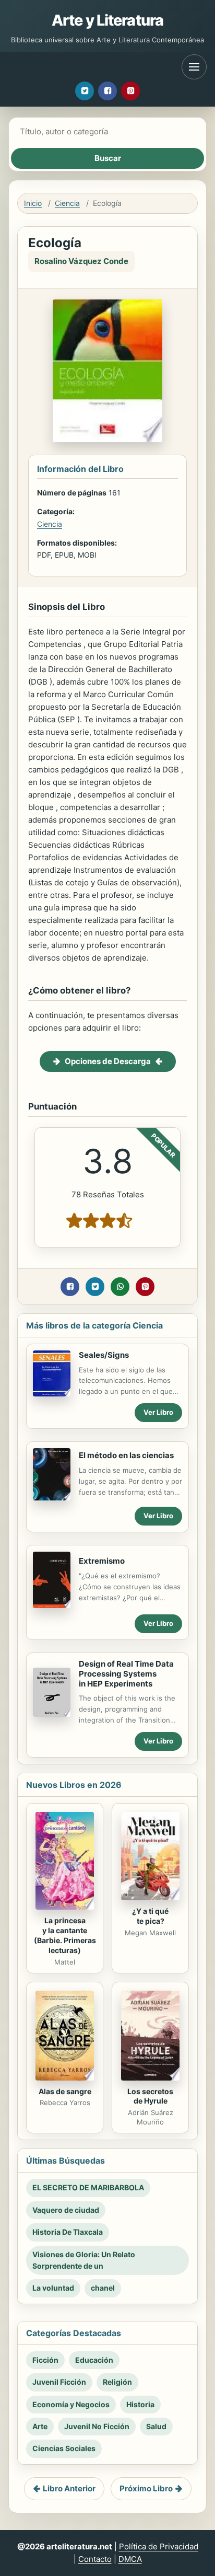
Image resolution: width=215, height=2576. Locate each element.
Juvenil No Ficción (97, 2426)
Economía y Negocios (71, 2404)
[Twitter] (85, 91)
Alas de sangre (65, 2091)
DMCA (130, 2559)
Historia (140, 2404)
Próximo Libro (146, 2488)
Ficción (45, 2360)
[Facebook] (107, 91)
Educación (94, 2360)
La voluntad (53, 2288)
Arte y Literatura (107, 20)
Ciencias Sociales (64, 2448)
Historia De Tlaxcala (68, 2232)
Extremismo (102, 1561)
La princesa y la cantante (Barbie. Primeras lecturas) (65, 1935)
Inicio (33, 203)
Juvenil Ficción (59, 2382)
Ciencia (67, 203)
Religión (117, 2382)
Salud (156, 2426)
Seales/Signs (104, 1355)
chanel (103, 2288)
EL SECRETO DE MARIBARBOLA (88, 2187)
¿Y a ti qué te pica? (150, 1916)
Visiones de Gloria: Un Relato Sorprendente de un (84, 2260)
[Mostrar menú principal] (194, 67)
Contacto (95, 2559)
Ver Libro (158, 1412)
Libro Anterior (69, 2488)
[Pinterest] (130, 91)
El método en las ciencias (126, 1455)
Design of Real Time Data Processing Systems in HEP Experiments (126, 1674)
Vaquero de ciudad (66, 2210)
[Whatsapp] (120, 1287)
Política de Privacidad (159, 2546)
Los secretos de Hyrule (150, 2096)
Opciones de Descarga (108, 1061)
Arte (40, 2426)
